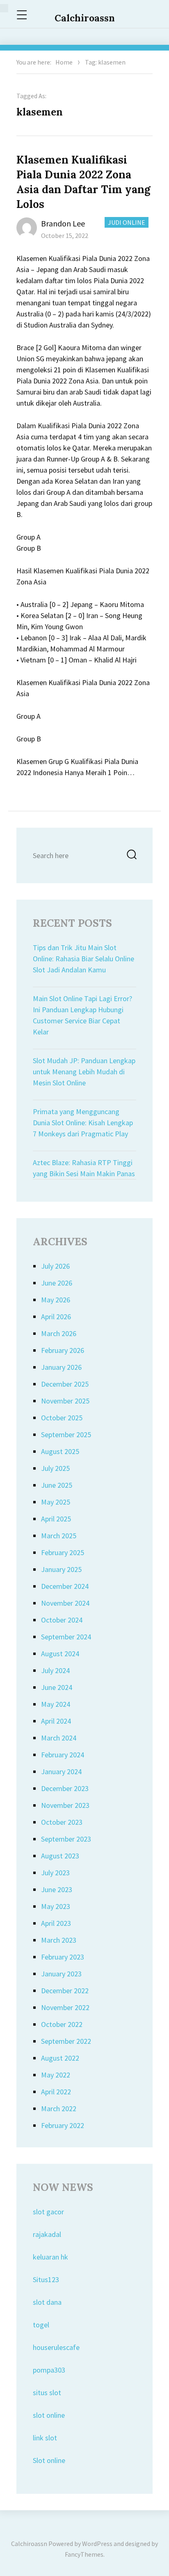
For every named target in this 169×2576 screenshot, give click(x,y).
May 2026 (56, 1300)
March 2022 (59, 2109)
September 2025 (66, 1435)
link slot (45, 2438)
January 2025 (61, 1569)
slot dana (47, 2302)
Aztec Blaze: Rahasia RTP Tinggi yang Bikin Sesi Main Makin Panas (84, 1168)
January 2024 (61, 1772)
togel (41, 2325)
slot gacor (48, 2212)
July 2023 (55, 1873)
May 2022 (56, 2075)
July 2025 (55, 1468)
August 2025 (60, 1451)
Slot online (49, 2460)
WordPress (97, 2544)
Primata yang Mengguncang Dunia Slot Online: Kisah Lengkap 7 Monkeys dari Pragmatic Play (83, 1123)
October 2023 (62, 1822)
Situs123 (46, 2279)
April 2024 (56, 1721)
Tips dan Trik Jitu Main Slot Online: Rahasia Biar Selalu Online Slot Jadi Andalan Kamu (83, 959)
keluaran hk (50, 2257)
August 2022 (60, 2058)
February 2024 (63, 1755)
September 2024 (66, 1637)
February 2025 (63, 1552)
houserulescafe (56, 2347)
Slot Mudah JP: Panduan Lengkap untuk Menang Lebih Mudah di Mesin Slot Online (84, 1072)
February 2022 (63, 2125)
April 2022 (56, 2092)
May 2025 (56, 1502)
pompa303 (49, 2370)
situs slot (47, 2392)
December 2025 (65, 1384)
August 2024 (60, 1654)
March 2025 (59, 1536)
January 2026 (61, 1367)
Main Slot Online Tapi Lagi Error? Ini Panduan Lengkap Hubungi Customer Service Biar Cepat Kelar (82, 1015)
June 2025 (57, 1485)
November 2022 (65, 2007)
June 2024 (57, 1687)
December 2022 (65, 1991)
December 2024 (65, 1586)
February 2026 (63, 1350)
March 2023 (59, 1940)
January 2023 (61, 1974)
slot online (49, 2415)
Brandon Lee (63, 223)
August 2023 (60, 1856)
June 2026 (57, 1283)
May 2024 (56, 1704)
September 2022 (66, 2041)
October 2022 (62, 2024)
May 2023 (56, 1906)
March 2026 (59, 1333)
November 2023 (65, 1805)
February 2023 (63, 1957)
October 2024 (62, 1620)
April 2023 (56, 1923)
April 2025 (56, 1519)
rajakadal (47, 2234)
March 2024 (59, 1738)
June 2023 (57, 1889)
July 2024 (55, 1670)
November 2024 (65, 1603)
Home (64, 62)
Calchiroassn (85, 18)
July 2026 (55, 1266)
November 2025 (65, 1401)
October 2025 (62, 1418)
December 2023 (65, 1788)
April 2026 (56, 1317)
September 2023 (66, 1839)
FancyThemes (84, 2554)
